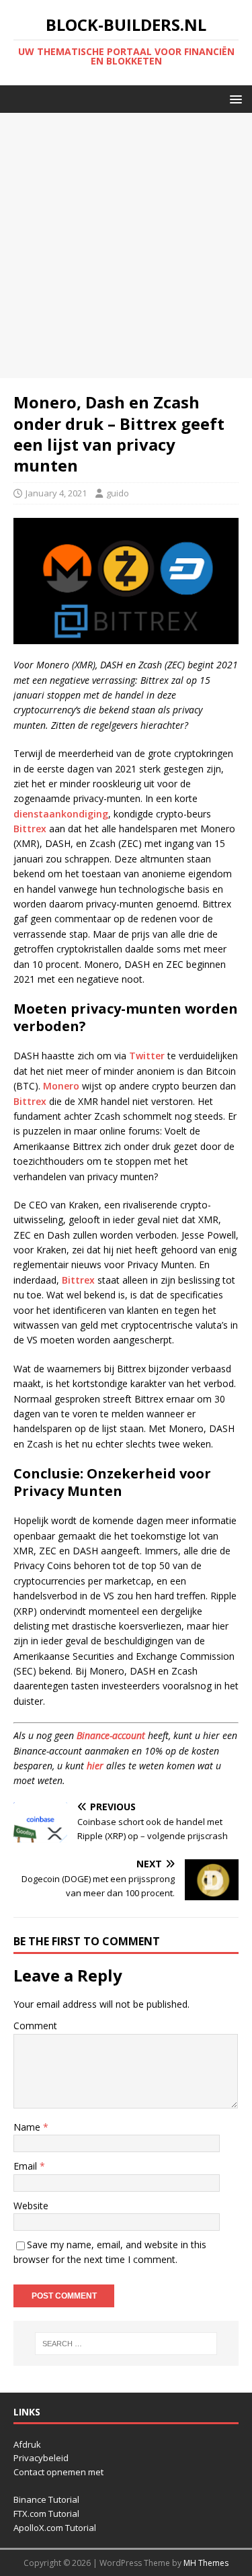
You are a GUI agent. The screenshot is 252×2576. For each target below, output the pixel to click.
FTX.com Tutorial (46, 2514)
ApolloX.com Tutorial (55, 2528)
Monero (61, 1086)
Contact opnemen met (58, 2472)
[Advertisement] (126, 246)
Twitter (147, 1056)
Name (28, 2127)
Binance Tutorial (46, 2499)
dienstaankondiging (61, 814)
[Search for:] (126, 2344)
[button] (234, 98)
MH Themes (206, 2563)
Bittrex (30, 829)
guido (118, 493)
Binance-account (111, 1735)
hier (95, 1766)
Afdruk (27, 2444)
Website (31, 2206)
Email (27, 2166)
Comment (35, 2026)
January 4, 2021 (56, 493)
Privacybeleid (41, 2458)
